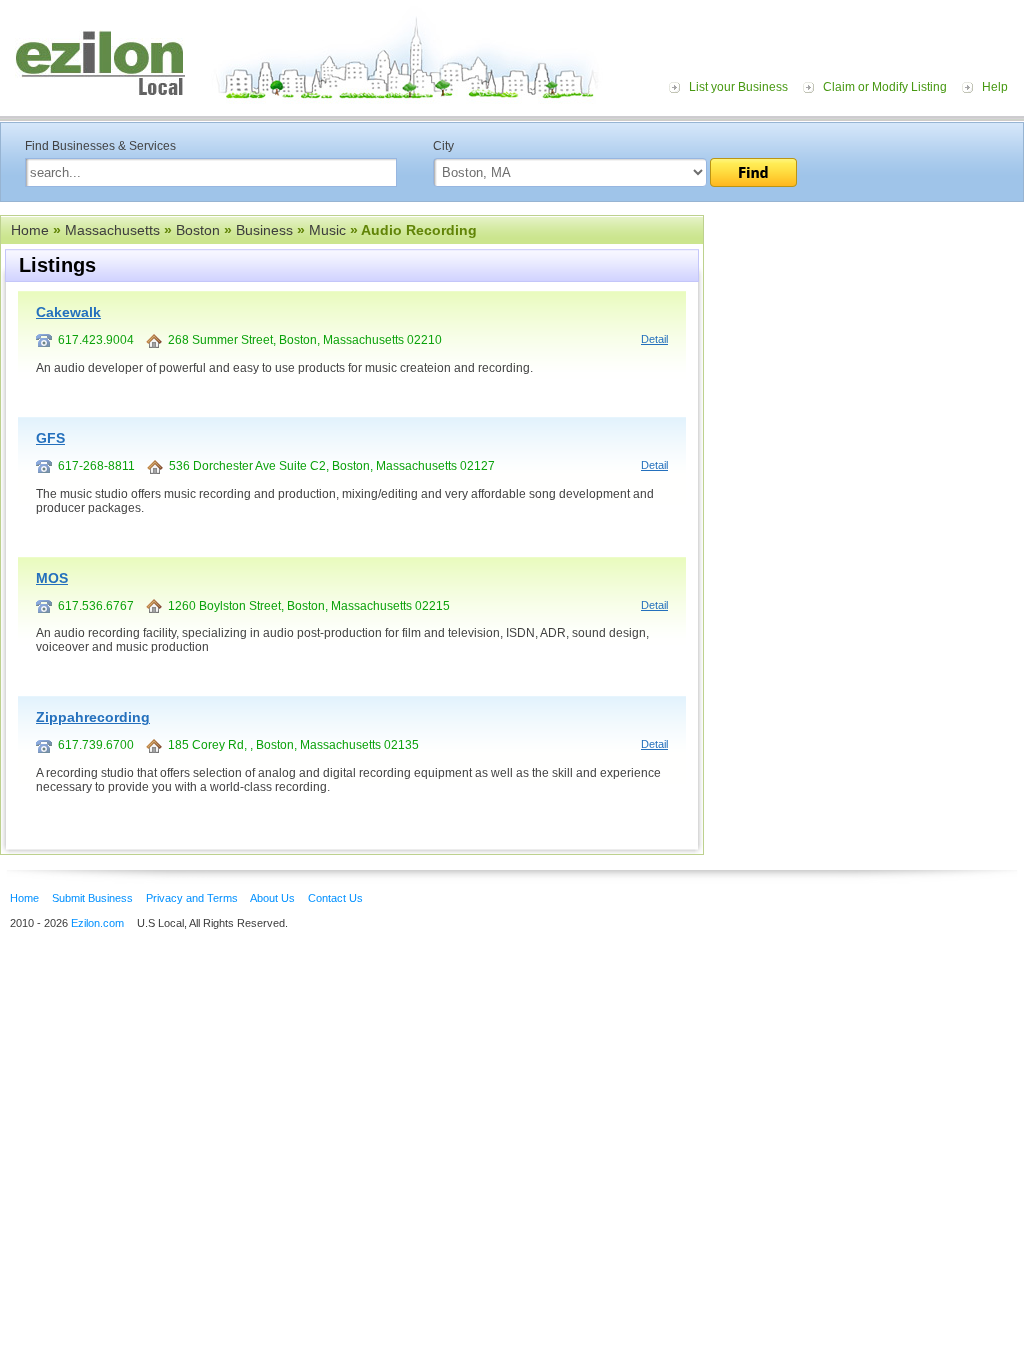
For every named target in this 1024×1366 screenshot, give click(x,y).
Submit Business (92, 898)
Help (995, 87)
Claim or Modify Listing (885, 87)
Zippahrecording (93, 717)
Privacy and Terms (192, 898)
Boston (198, 230)
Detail (654, 339)
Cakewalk (68, 312)
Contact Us (335, 898)
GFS (50, 438)
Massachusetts (112, 230)
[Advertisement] (864, 338)
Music (327, 230)
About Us (272, 898)
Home (30, 230)
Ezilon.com (97, 923)
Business (264, 230)
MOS (52, 578)
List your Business (738, 87)
